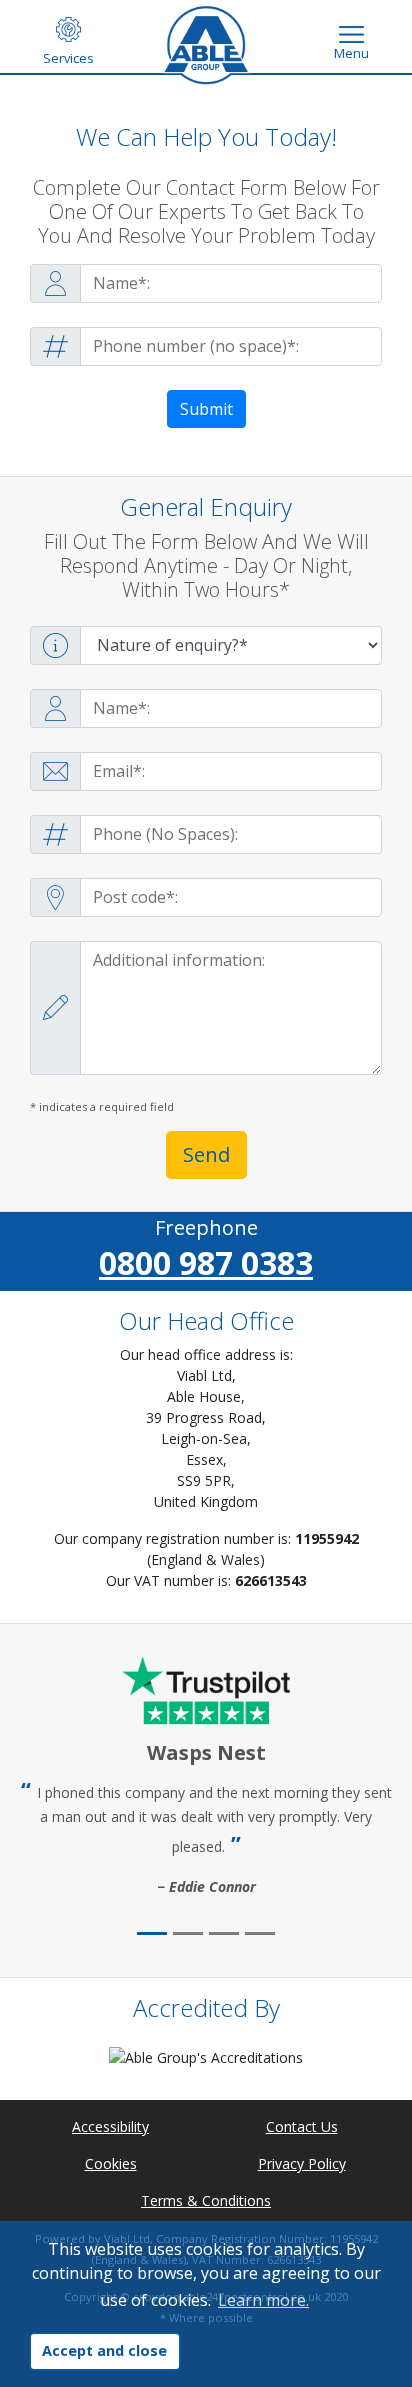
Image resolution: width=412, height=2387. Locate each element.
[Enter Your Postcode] (206, 897)
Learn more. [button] (263, 2300)
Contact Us (302, 2126)
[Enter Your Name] (206, 283)
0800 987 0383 (206, 1262)
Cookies (111, 2163)
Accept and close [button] (104, 2350)
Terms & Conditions (206, 2200)
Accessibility (110, 2126)
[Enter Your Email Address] (206, 771)
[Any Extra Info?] (206, 1008)
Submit (206, 409)
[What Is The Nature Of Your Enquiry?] (206, 645)
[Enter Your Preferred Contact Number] (206, 346)
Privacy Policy (302, 2163)
